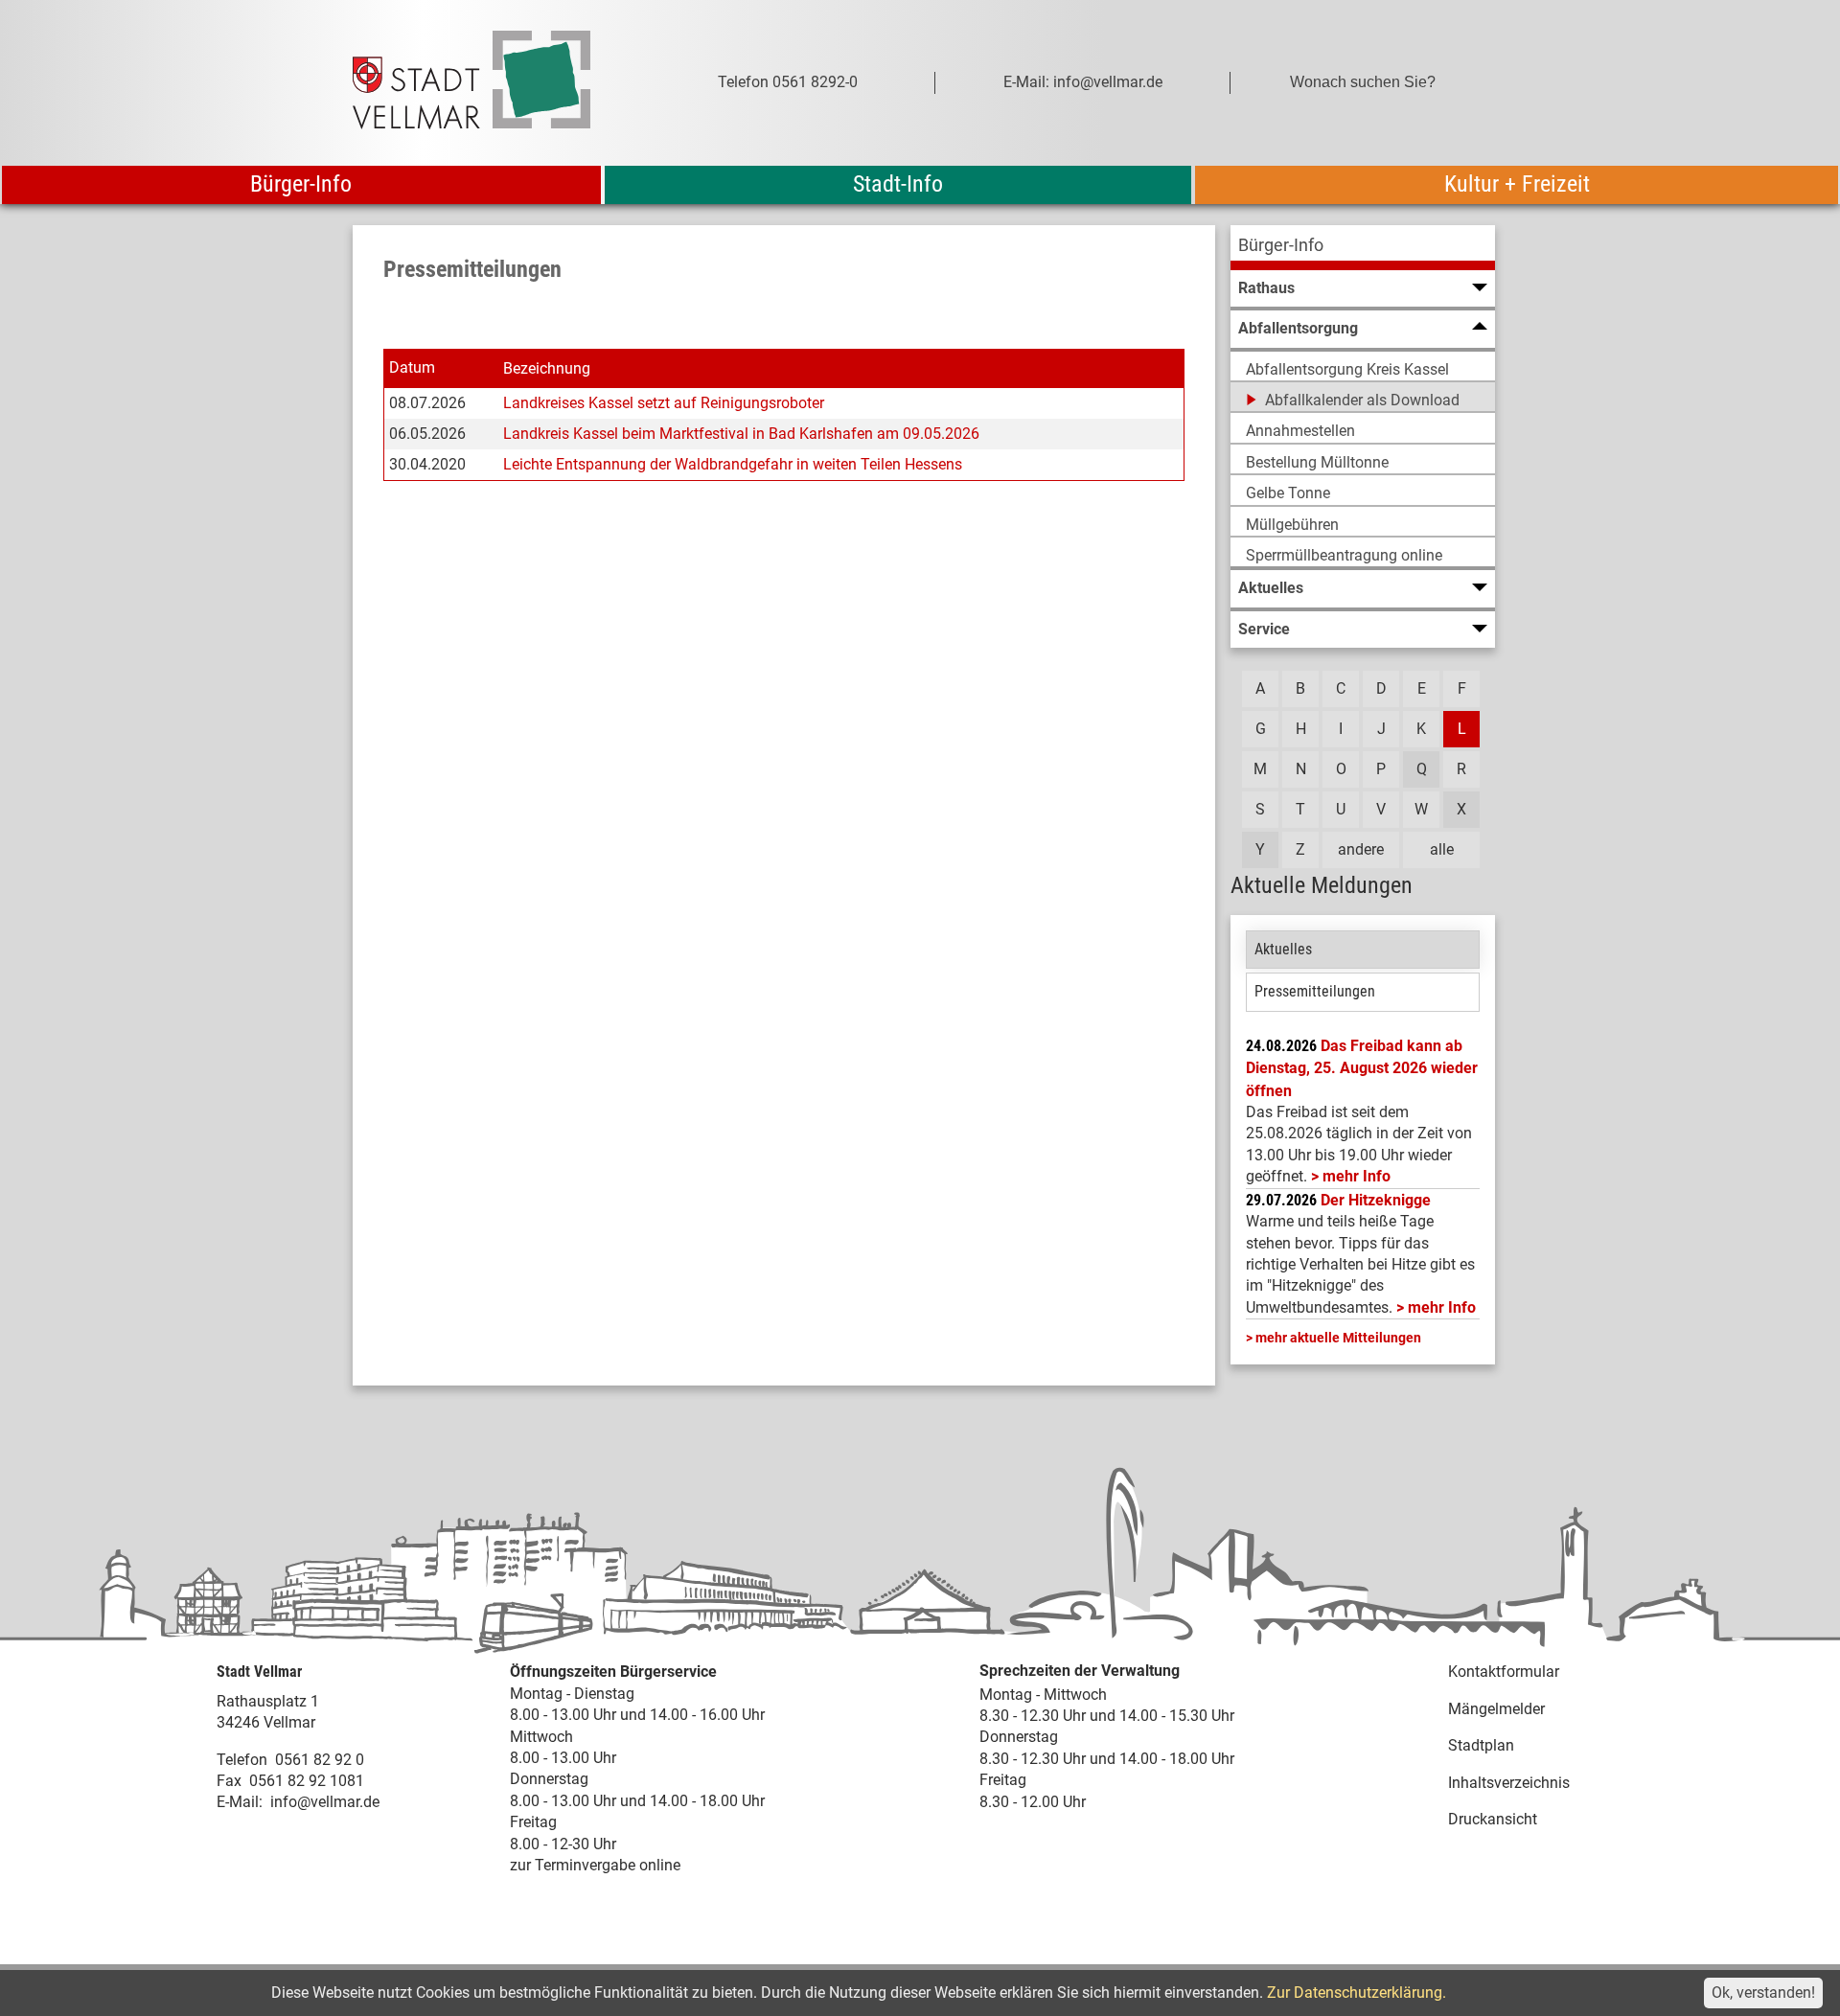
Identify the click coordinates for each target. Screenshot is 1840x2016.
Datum (412, 367)
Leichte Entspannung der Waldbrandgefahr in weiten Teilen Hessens (733, 464)
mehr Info (1357, 1176)
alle (1442, 849)
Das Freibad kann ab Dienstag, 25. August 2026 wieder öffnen (1362, 1068)
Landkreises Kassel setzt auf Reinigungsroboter (664, 403)
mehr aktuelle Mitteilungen (1338, 1338)
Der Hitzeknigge (1376, 1200)
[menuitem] (1363, 248)
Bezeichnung (547, 368)
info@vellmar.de (325, 1802)
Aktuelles (1283, 949)
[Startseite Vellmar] (493, 83)
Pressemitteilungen (1315, 991)
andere (1361, 849)
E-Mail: (240, 1802)
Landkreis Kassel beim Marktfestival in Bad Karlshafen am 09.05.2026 (741, 434)
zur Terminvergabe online (595, 1865)
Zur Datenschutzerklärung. (1357, 1993)
